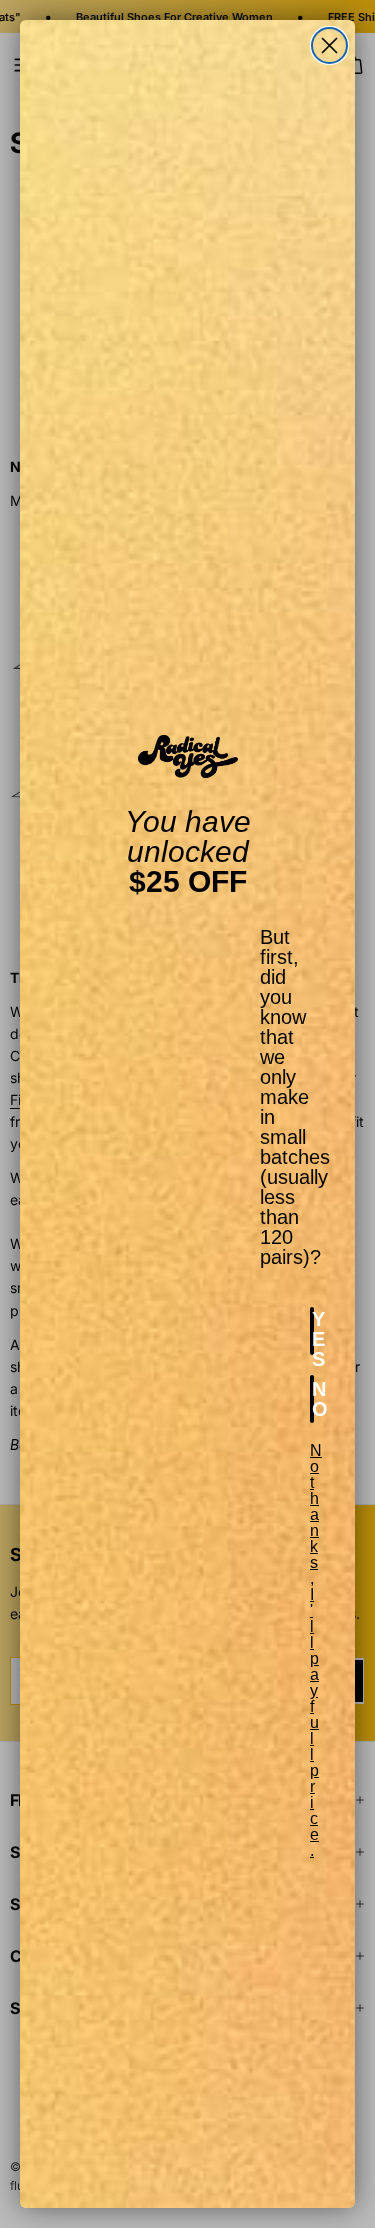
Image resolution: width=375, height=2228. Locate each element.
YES (313, 1331)
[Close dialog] (329, 45)
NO (313, 1399)
